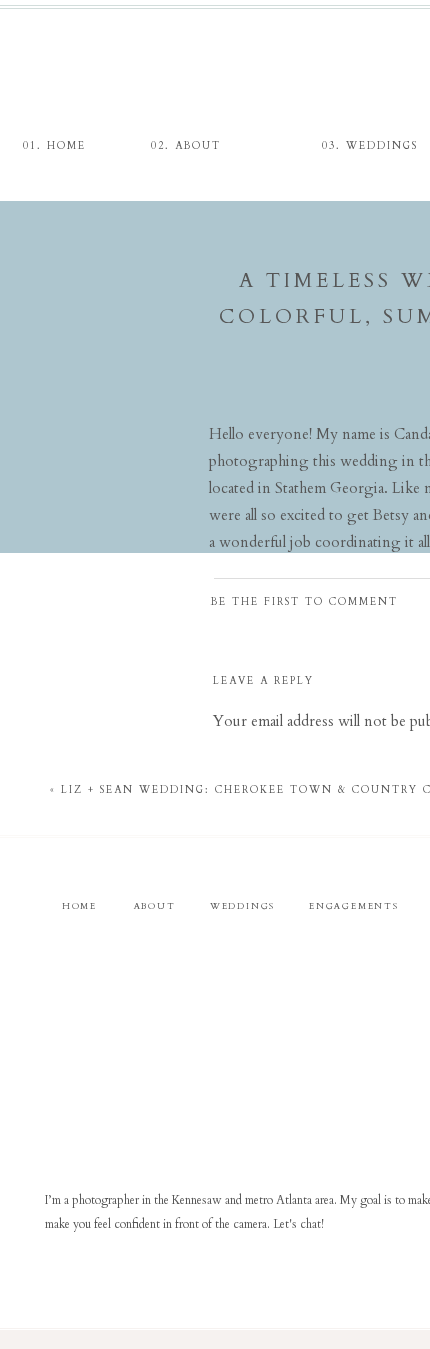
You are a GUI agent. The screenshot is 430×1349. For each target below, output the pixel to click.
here (415, 585)
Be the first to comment (304, 602)
